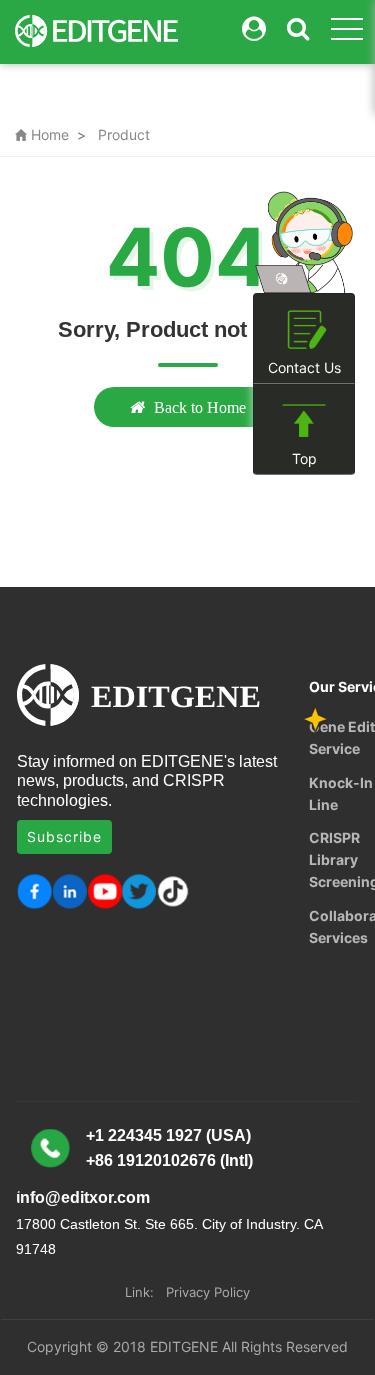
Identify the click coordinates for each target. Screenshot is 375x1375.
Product (124, 134)
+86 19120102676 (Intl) (169, 1160)
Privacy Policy (208, 1292)
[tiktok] (174, 891)
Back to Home (200, 407)
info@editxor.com (83, 1197)
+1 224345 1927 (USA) (168, 1135)
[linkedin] (69, 891)
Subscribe (64, 836)
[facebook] (34, 891)
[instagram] (104, 891)
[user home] (254, 29)
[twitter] (139, 891)
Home (42, 134)
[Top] (304, 421)
